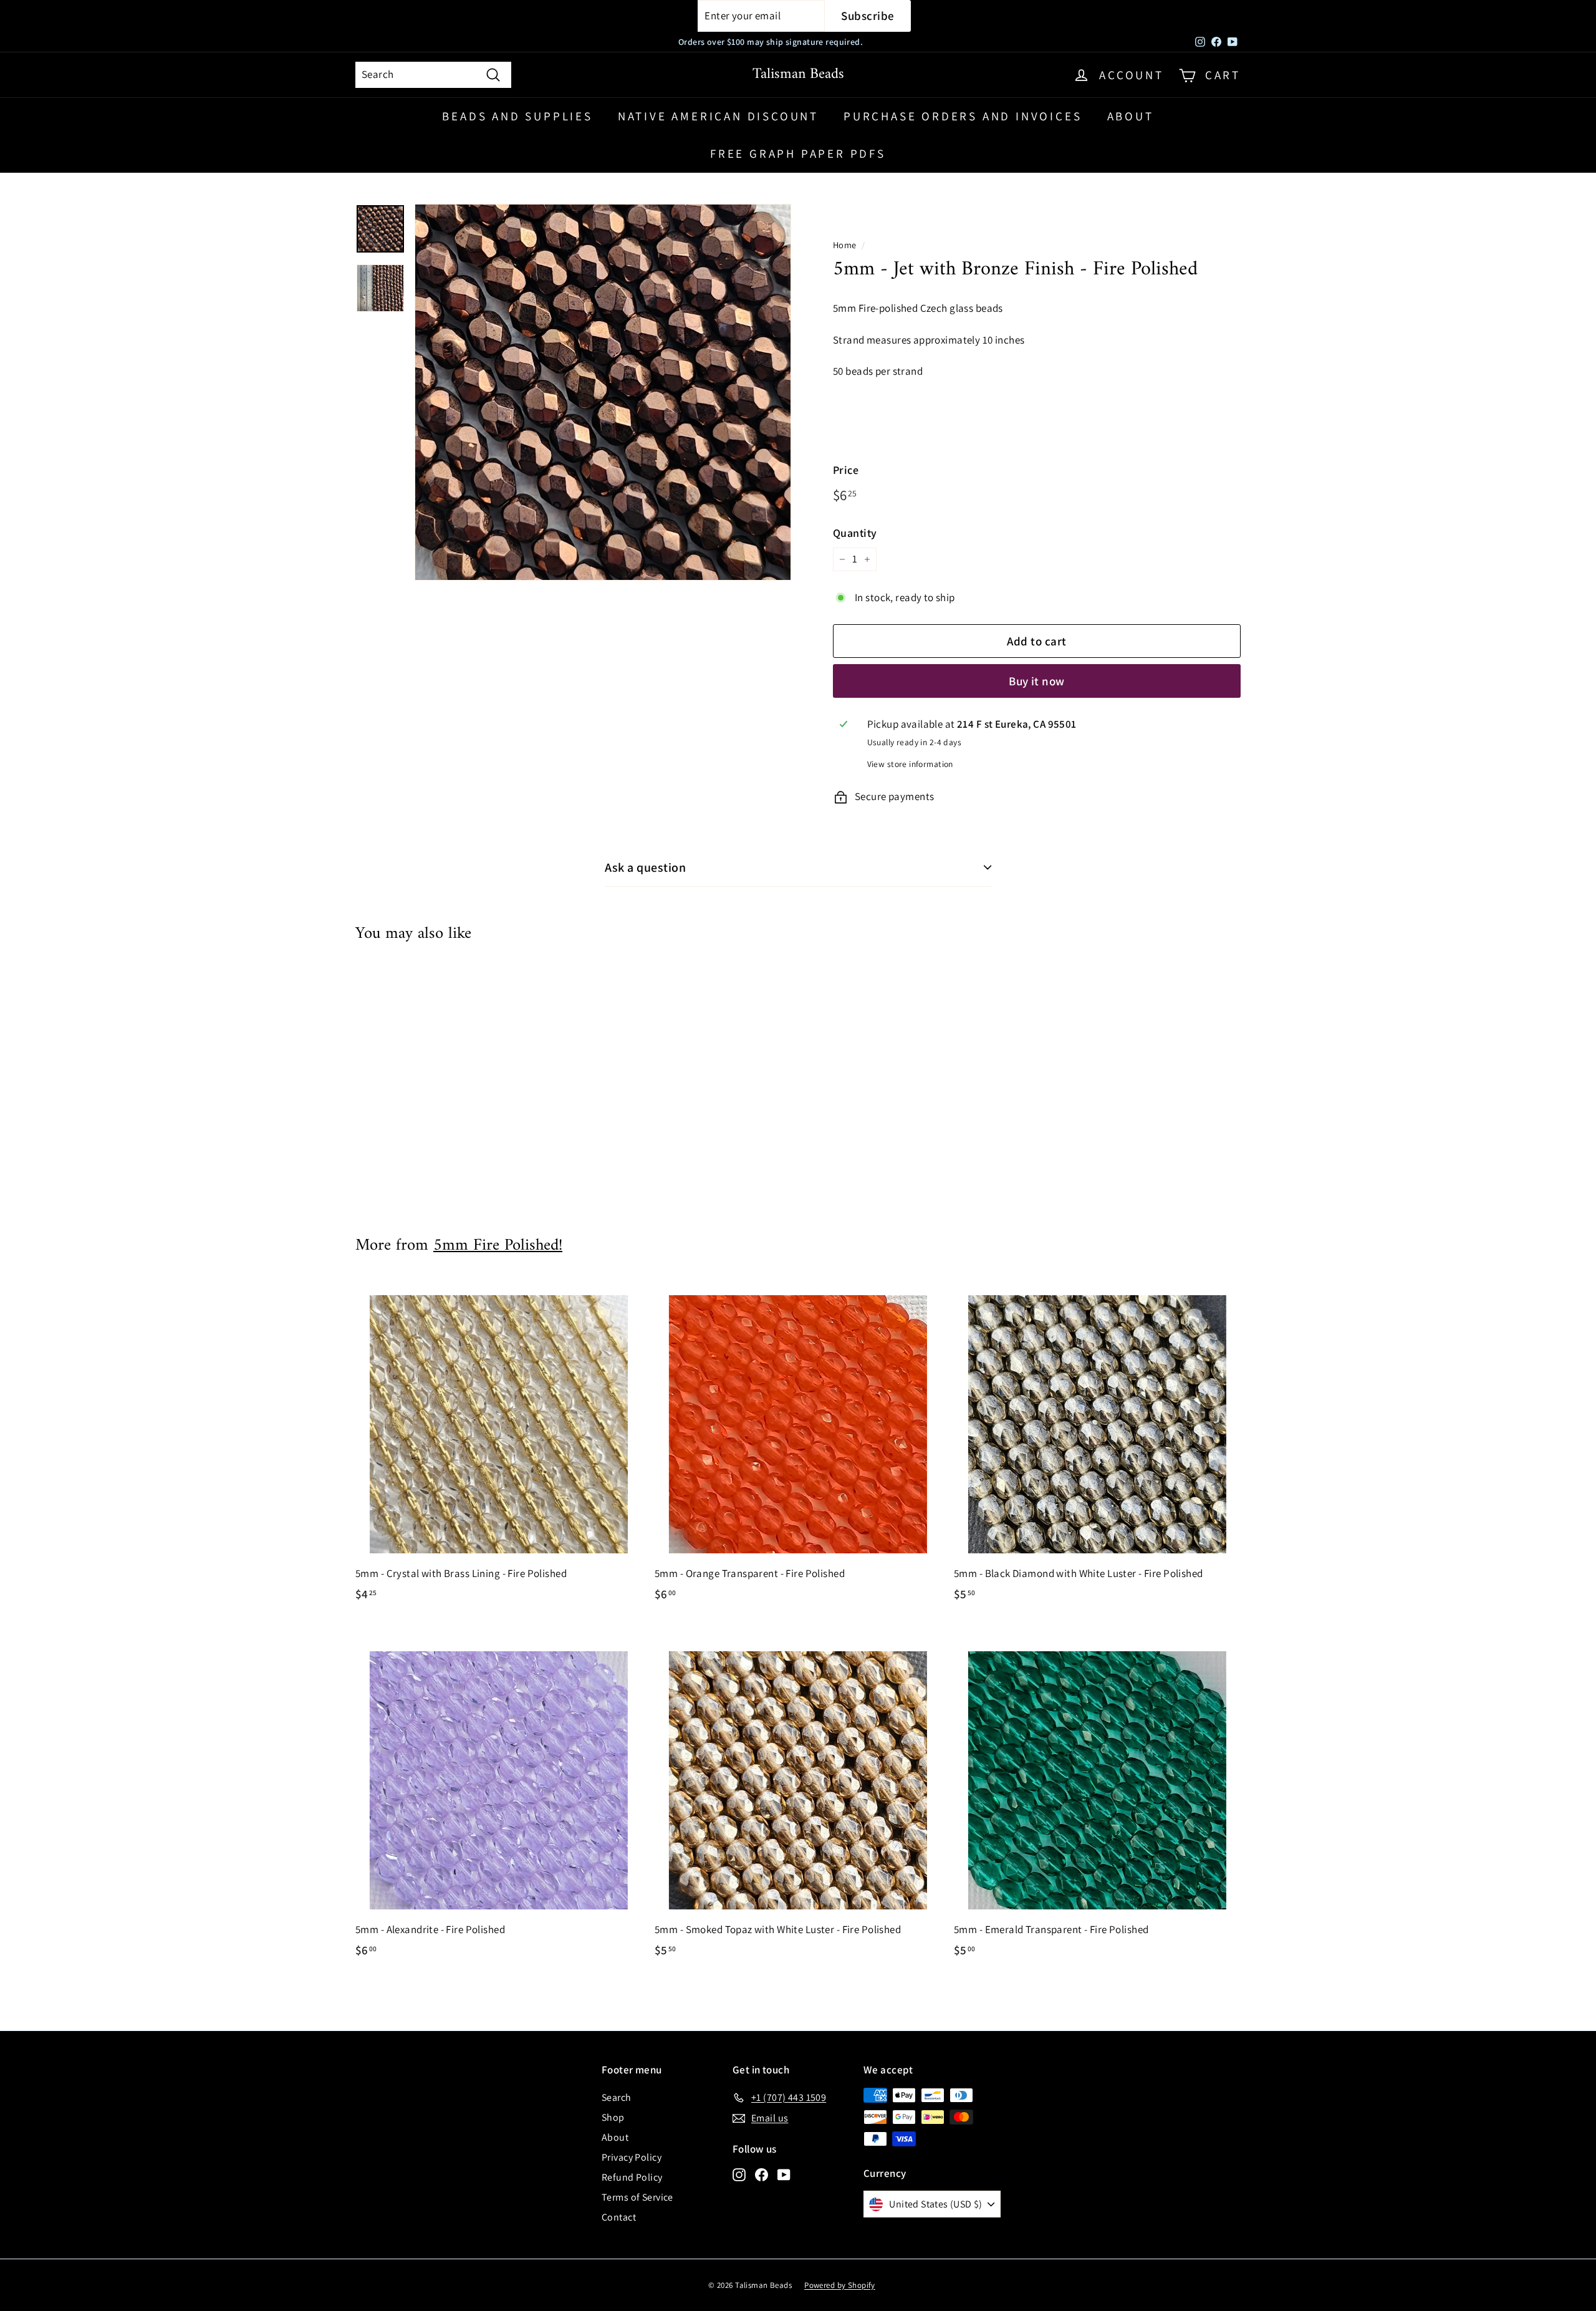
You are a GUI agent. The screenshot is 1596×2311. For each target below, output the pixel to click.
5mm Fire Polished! (498, 1246)
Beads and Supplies (517, 116)
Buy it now (1037, 681)
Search (617, 2097)
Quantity (855, 533)
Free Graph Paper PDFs (798, 153)
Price (846, 470)
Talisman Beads (798, 74)
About (1131, 116)
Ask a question (645, 867)
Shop (613, 2117)
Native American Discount (718, 116)
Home (845, 245)
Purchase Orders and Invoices (963, 116)
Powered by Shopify (840, 2285)
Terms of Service (637, 2197)
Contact (619, 2217)
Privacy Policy (632, 2157)
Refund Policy (632, 2177)
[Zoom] (603, 392)
